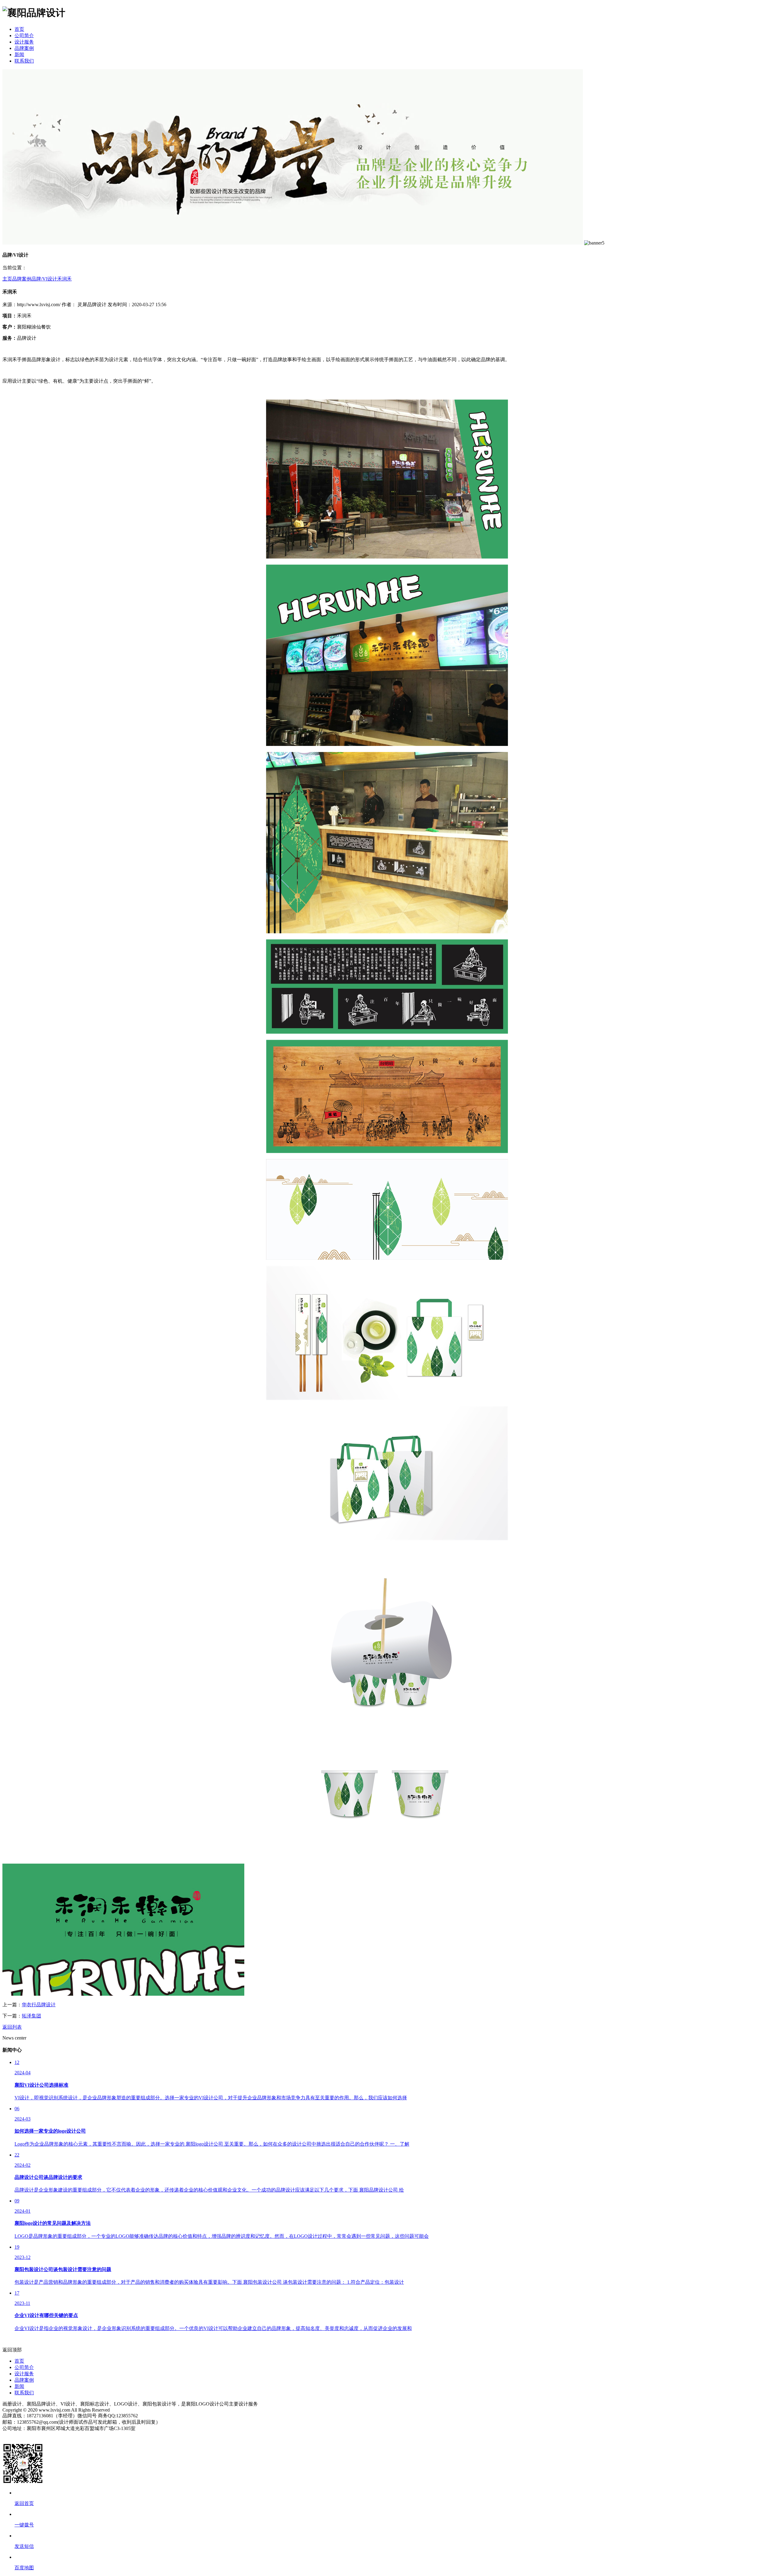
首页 (19, 29)
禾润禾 (64, 279)
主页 (7, 279)
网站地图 (12, 2435)
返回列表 (12, 2027)
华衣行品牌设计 (39, 2005)
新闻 (19, 55)
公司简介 (24, 36)
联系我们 (24, 61)
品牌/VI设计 (44, 279)
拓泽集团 (31, 2016)
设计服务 (24, 42)
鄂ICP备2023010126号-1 (48, 2435)
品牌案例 (24, 48)
